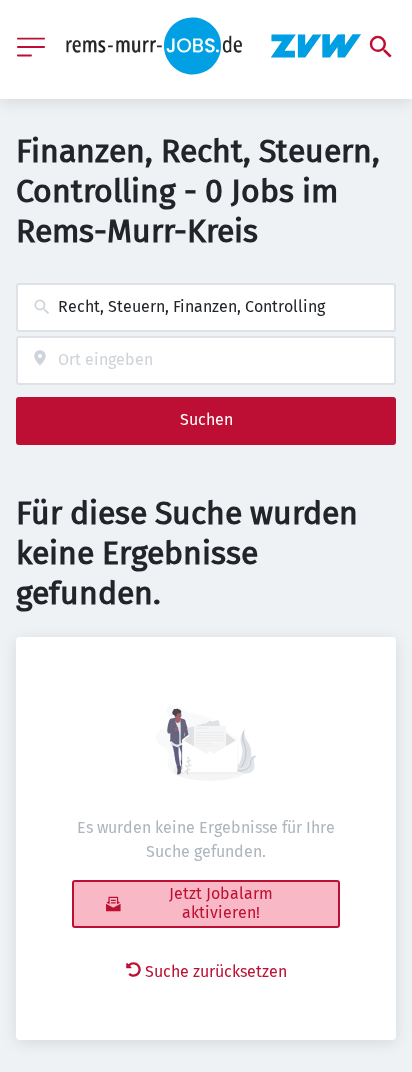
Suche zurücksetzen (216, 971)
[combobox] (206, 307)
